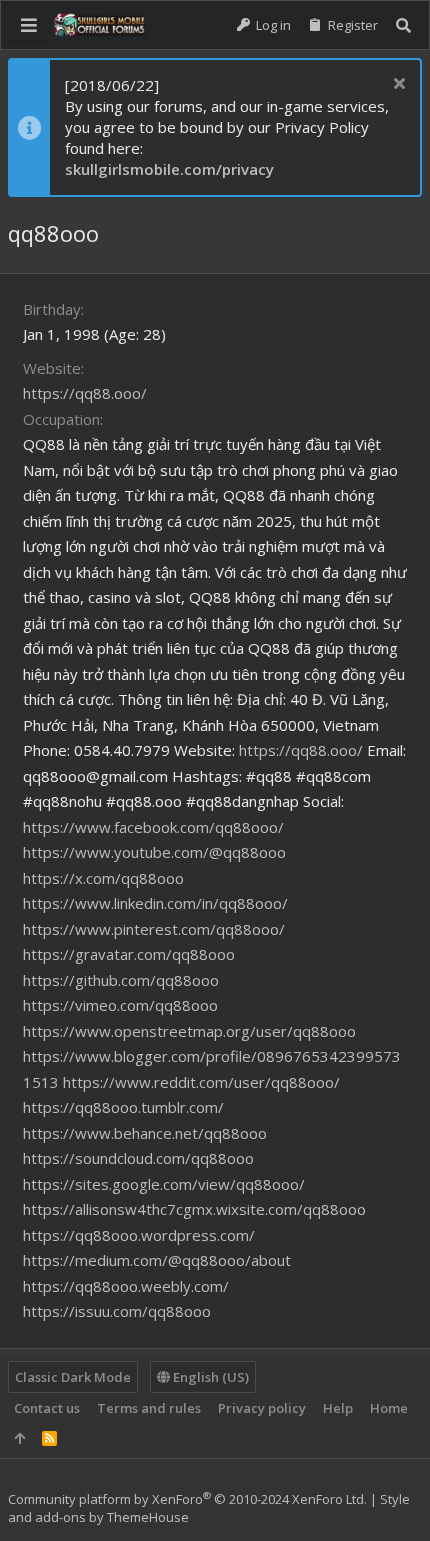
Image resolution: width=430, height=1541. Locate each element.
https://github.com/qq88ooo (121, 980)
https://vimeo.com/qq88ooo (120, 1005)
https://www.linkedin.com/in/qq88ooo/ (155, 903)
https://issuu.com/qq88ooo (117, 1311)
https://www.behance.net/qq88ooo (145, 1133)
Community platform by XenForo (187, 1499)
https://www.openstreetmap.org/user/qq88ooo (189, 1031)
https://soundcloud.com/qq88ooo (138, 1158)
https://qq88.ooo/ (85, 393)
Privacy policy (262, 1408)
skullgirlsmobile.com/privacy (169, 169)
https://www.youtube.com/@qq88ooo (154, 852)
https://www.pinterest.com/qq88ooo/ (154, 929)
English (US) (209, 1377)
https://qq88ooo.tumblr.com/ (123, 1107)
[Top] (19, 1438)
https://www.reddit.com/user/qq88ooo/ (201, 1082)
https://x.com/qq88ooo (103, 878)
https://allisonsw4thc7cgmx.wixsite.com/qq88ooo (194, 1209)
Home (389, 1408)
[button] (29, 25)
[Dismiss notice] (396, 85)
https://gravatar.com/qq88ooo (129, 954)
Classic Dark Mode (73, 1377)
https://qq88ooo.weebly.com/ (126, 1286)
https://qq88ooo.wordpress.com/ (139, 1235)
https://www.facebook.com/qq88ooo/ (153, 827)
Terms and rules (149, 1408)
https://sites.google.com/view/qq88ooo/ (164, 1184)
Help (338, 1408)
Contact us (47, 1408)
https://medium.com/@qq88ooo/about (157, 1260)
